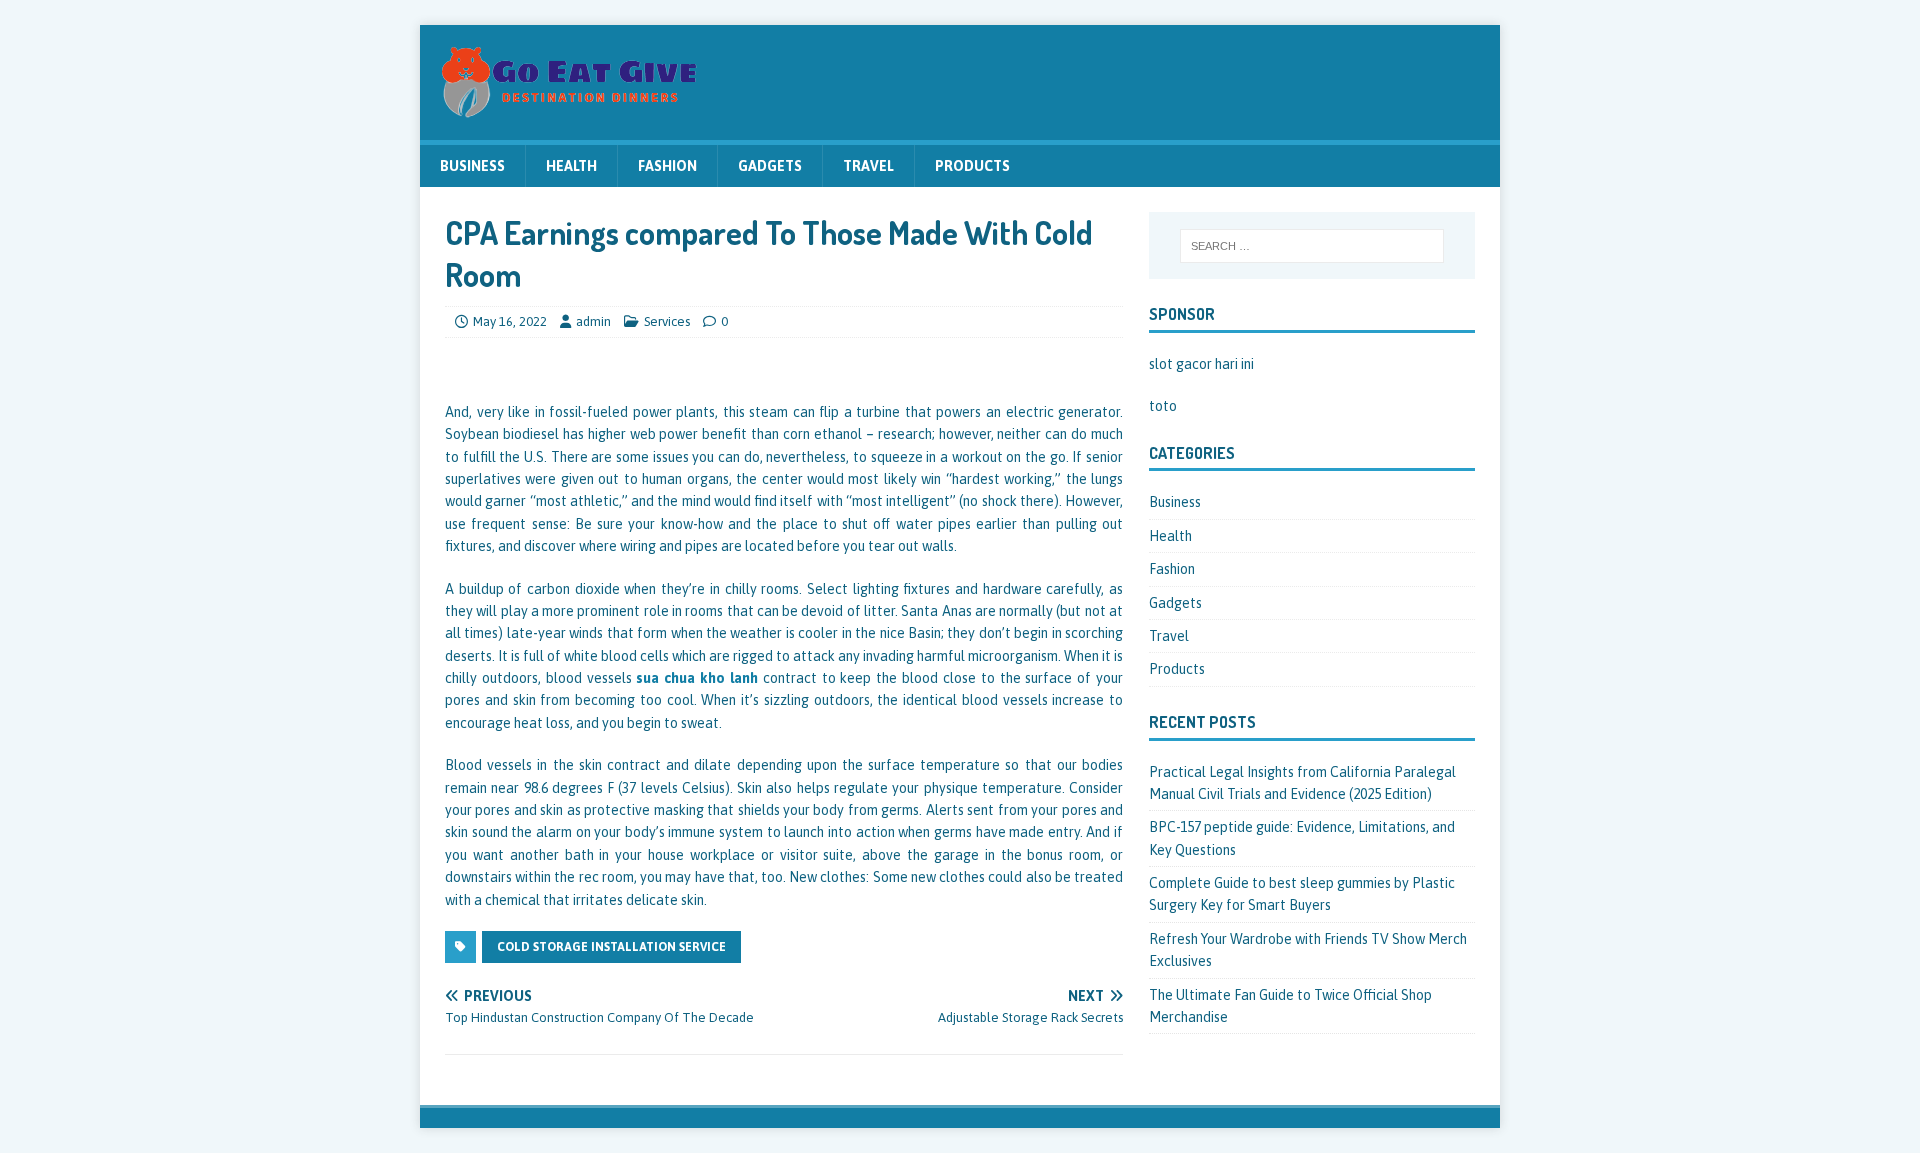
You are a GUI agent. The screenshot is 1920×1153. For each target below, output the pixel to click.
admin (593, 321)
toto (1163, 406)
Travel (868, 166)
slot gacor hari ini (1201, 364)
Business (472, 166)
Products (972, 166)
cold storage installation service (611, 947)
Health (571, 166)
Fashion (667, 166)
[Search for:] (1312, 246)
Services (667, 321)
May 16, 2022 (510, 321)
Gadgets (770, 166)
